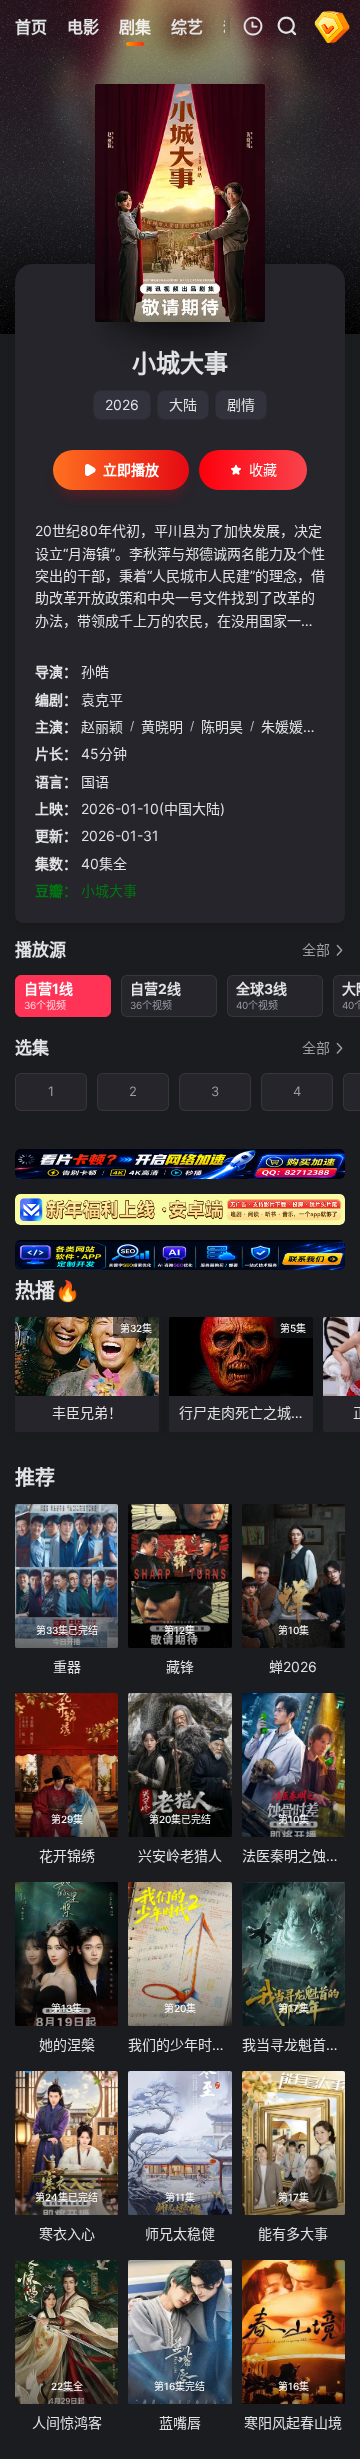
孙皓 (95, 671)
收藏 (263, 469)
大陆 (183, 404)
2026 (122, 404)
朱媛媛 (282, 726)
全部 (316, 949)
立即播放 (131, 469)
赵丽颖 (102, 726)
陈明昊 (222, 726)
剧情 (241, 404)
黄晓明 (162, 726)
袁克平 (102, 699)
